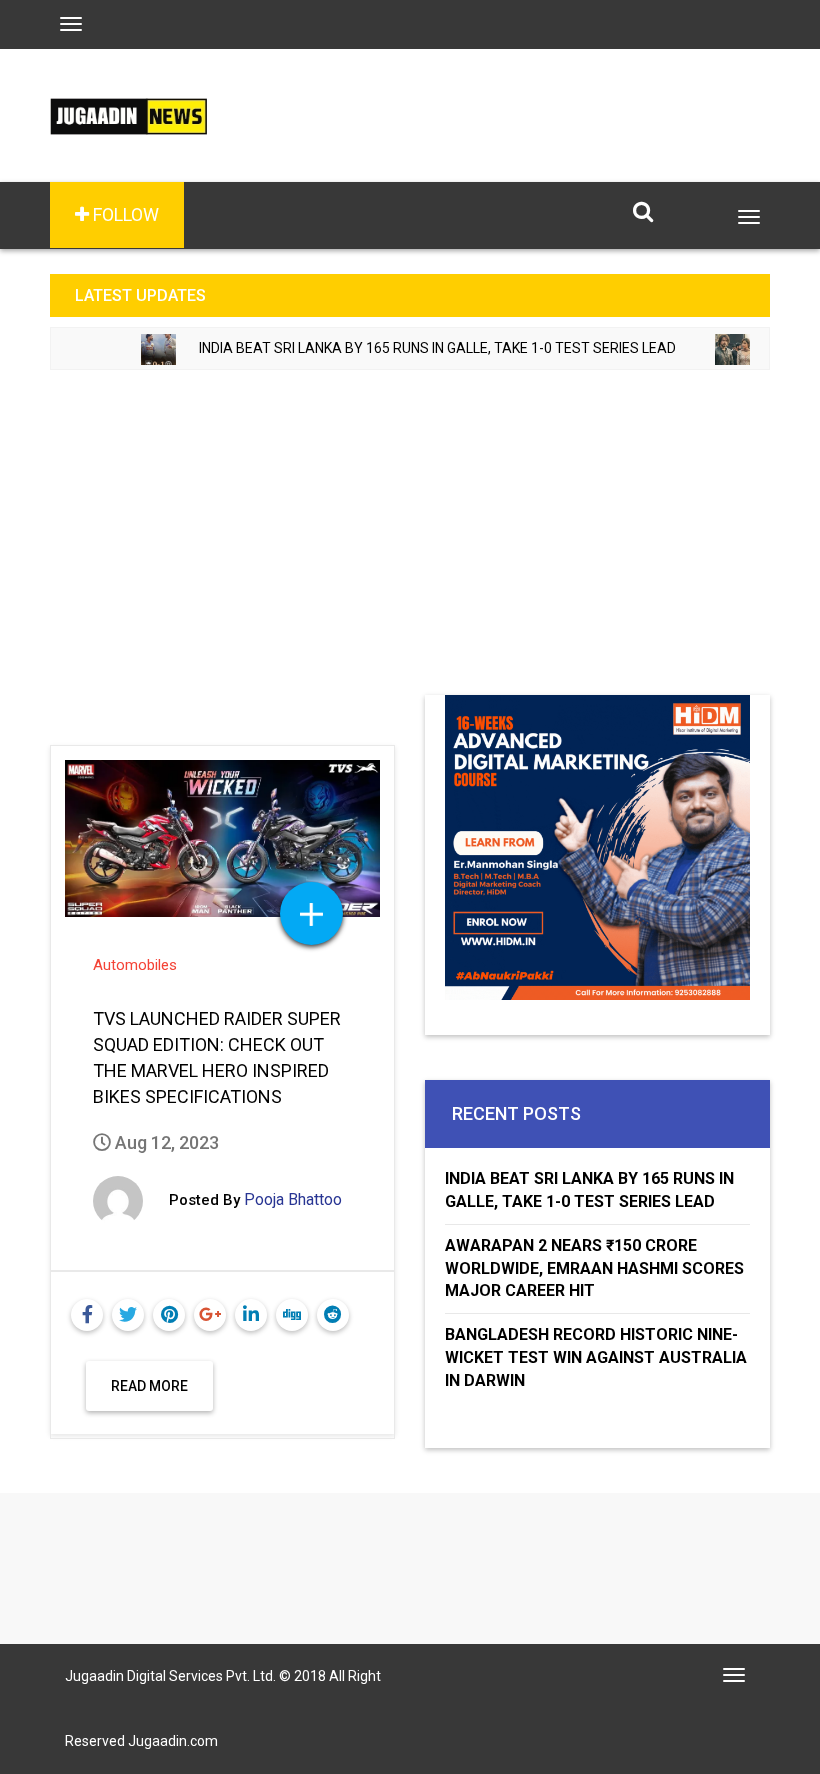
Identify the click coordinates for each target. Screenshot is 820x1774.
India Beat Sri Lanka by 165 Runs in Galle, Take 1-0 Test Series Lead (407, 348)
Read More (149, 1386)
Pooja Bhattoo (293, 1199)
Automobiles (135, 965)
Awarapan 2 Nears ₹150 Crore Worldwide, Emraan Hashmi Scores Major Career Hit (594, 1268)
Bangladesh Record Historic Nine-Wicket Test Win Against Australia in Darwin (596, 1357)
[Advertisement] (410, 545)
